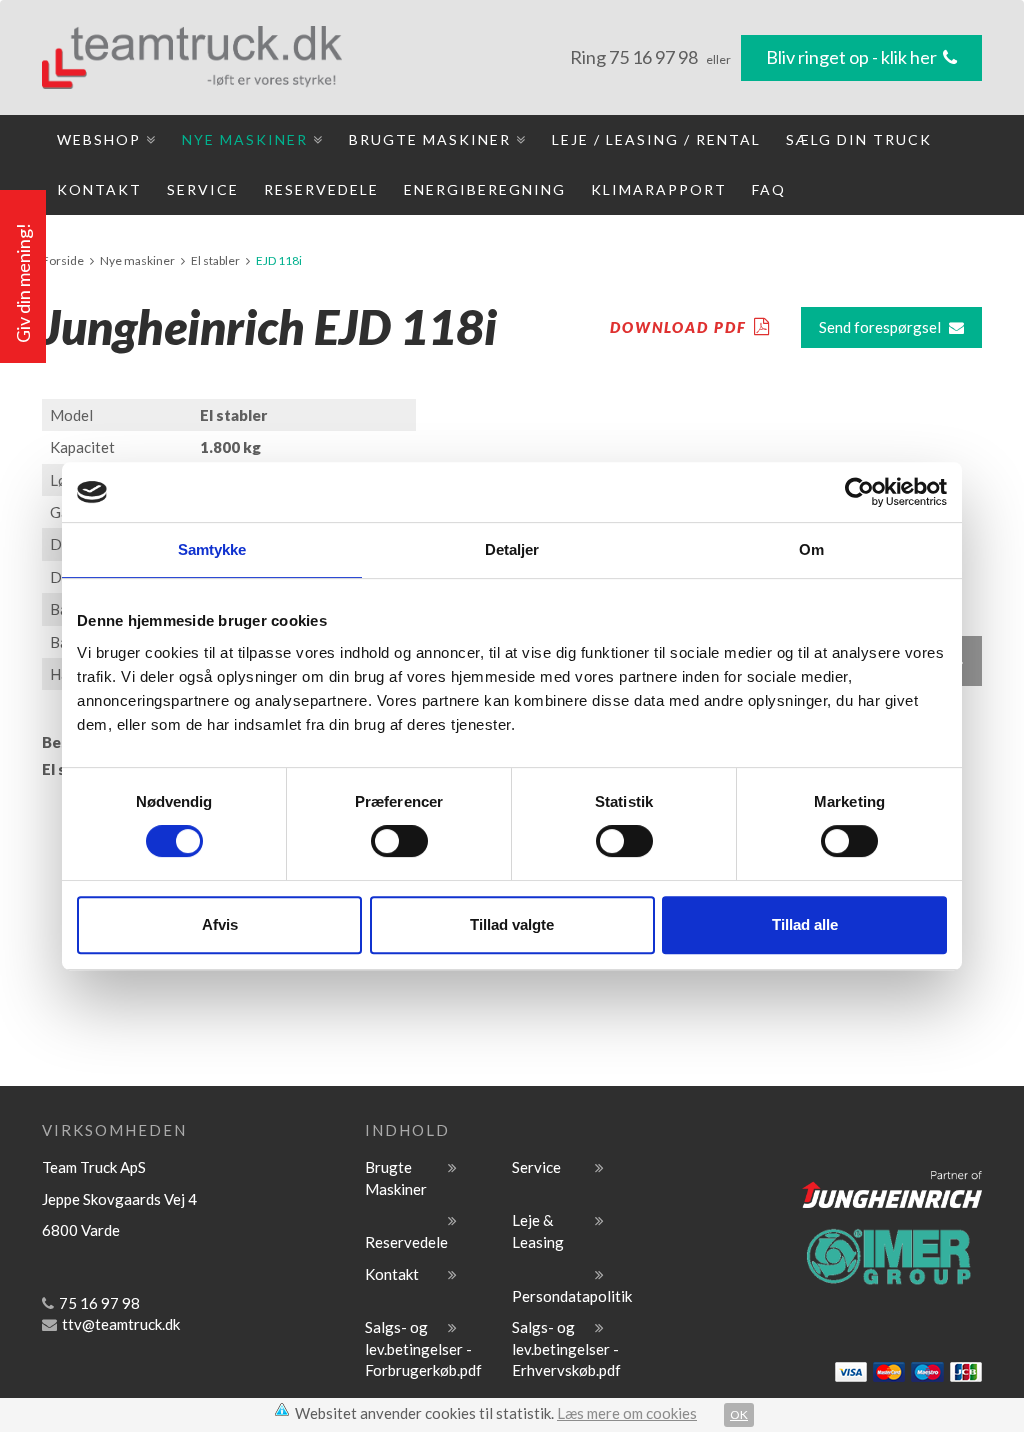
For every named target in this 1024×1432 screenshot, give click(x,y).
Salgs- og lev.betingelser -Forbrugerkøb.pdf (423, 1348)
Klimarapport (659, 189)
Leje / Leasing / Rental (656, 139)
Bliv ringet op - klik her (853, 57)
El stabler (215, 260)
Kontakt (99, 189)
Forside (63, 260)
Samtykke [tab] (212, 549)
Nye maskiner (247, 139)
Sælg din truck (859, 139)
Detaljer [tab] (512, 549)
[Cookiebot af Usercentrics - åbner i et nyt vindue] (859, 492)
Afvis (220, 924)
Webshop (101, 139)
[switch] (399, 841)
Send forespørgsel (880, 327)
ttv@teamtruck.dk (121, 1324)
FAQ (769, 189)
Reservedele (321, 189)
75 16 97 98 (655, 57)
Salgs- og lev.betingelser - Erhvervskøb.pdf (566, 1348)
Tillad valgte (512, 924)
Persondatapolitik (572, 1296)
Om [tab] (811, 549)
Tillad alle (805, 924)
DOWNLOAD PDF (678, 327)
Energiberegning (485, 189)
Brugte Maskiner (432, 139)
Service (203, 189)
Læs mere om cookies (627, 1413)
